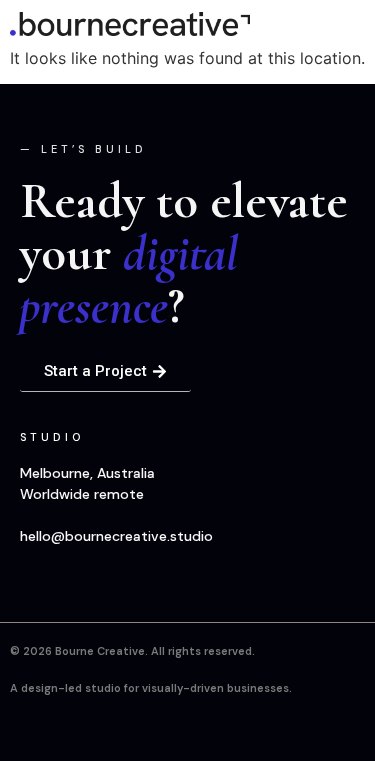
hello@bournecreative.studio (116, 536)
